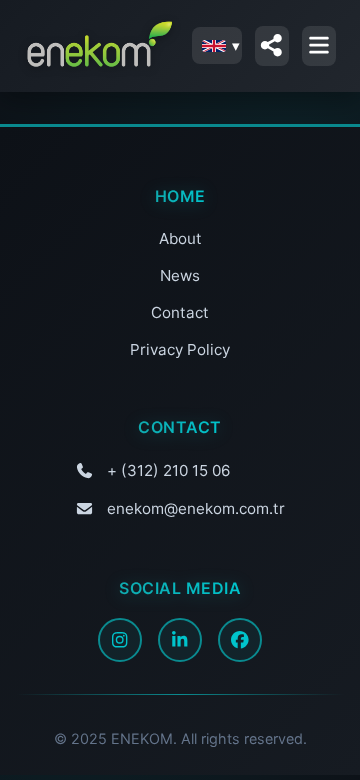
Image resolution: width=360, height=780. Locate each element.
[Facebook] (240, 640)
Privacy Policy (180, 349)
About (180, 238)
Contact (180, 312)
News (180, 275)
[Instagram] (120, 640)
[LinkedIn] (180, 640)
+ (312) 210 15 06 (168, 470)
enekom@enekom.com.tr (196, 508)
